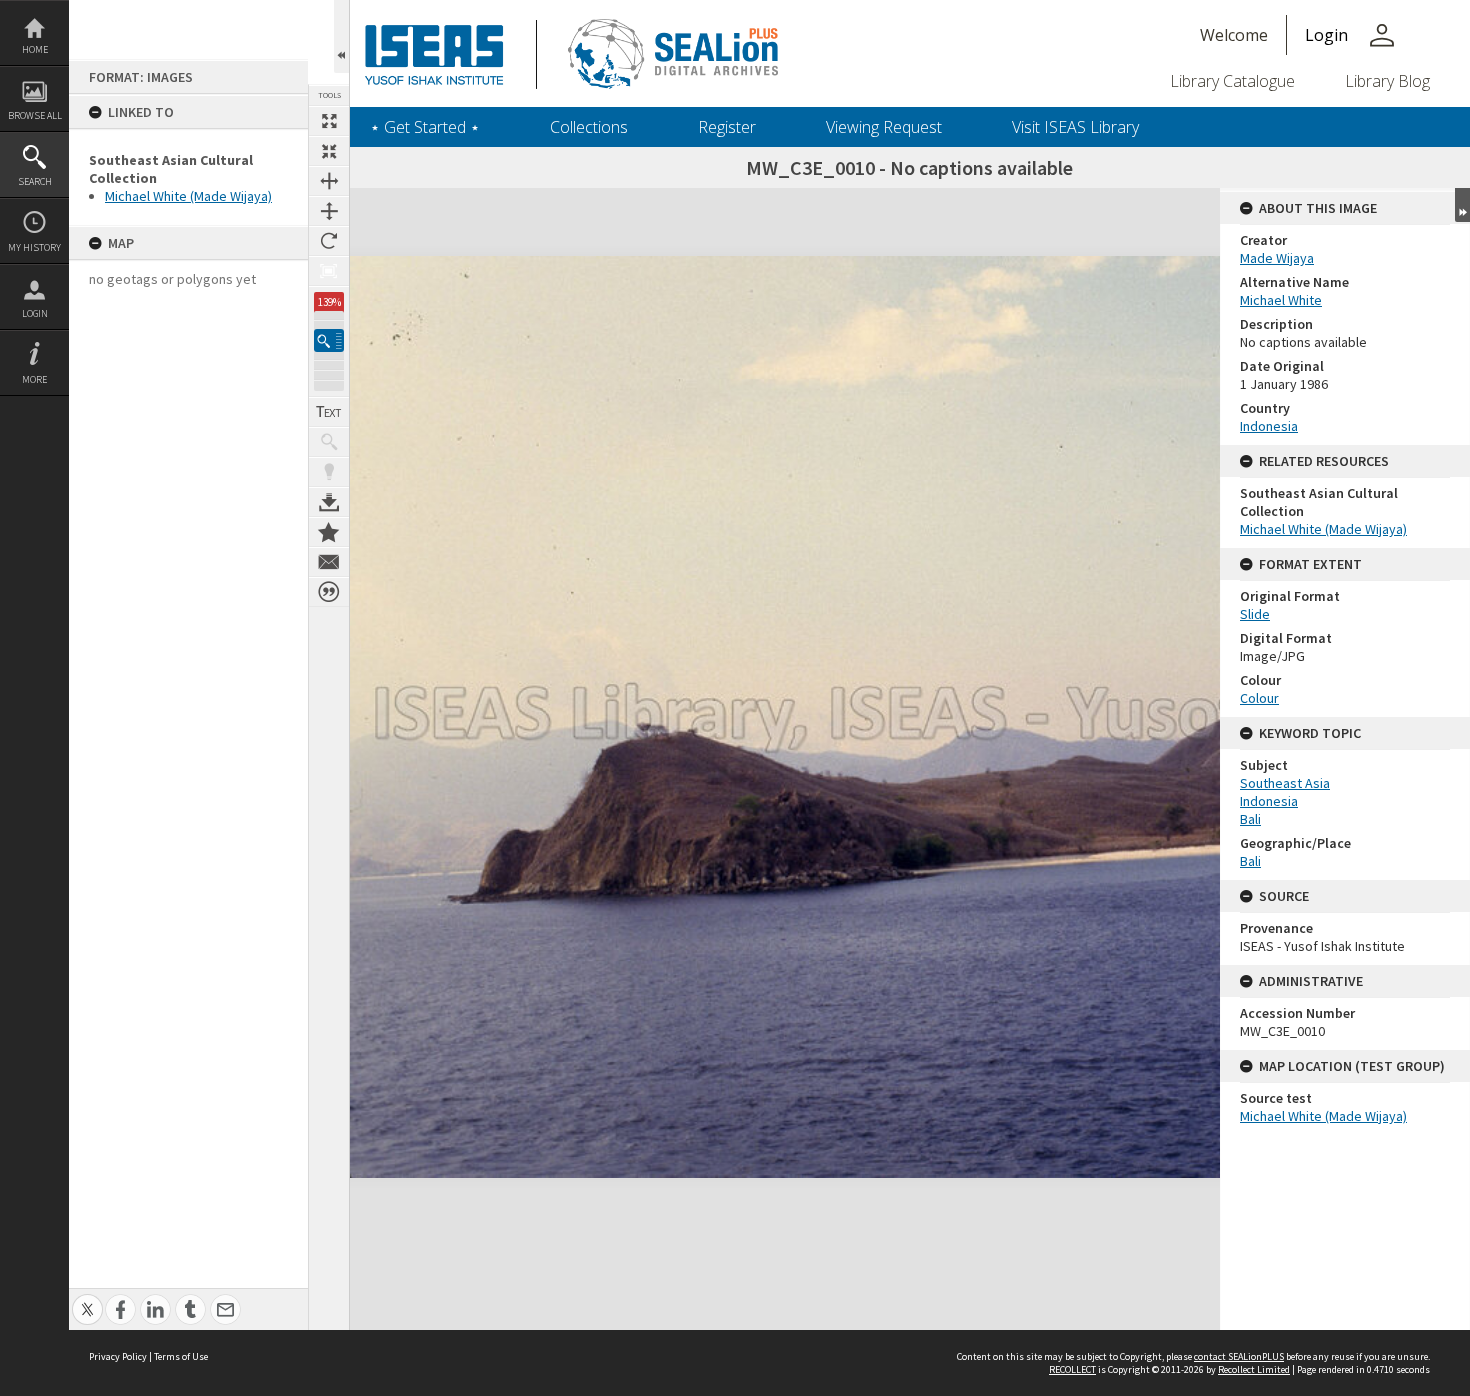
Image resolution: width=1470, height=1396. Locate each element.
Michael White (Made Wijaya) (188, 196)
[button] (329, 340)
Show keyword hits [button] (329, 442)
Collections (589, 127)
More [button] (34, 379)
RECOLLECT (1072, 1369)
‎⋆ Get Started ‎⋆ (425, 127)
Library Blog (1387, 81)
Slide (1255, 614)
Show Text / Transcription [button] (329, 412)
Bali (1250, 819)
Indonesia (1269, 426)
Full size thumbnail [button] (329, 121)
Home (35, 49)
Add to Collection (329, 532)
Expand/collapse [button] (1462, 205)
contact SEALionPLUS (1239, 1356)
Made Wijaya (1277, 258)
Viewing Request (884, 127)
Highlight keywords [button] (329, 472)
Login (35, 313)
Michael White (1281, 300)
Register (727, 127)
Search (35, 181)
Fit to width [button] (329, 181)
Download (329, 502)
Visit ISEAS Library (1075, 127)
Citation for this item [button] (329, 592)
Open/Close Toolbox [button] (341, 36)
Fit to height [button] (329, 211)
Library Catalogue (1232, 81)
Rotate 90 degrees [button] (329, 241)
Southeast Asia (1285, 783)
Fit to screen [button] (329, 151)
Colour (1259, 698)
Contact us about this (329, 562)
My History (34, 247)
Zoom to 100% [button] (329, 271)
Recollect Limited (1254, 1369)
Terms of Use (181, 1356)
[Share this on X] (87, 1298)
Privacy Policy (118, 1356)
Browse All (35, 115)
